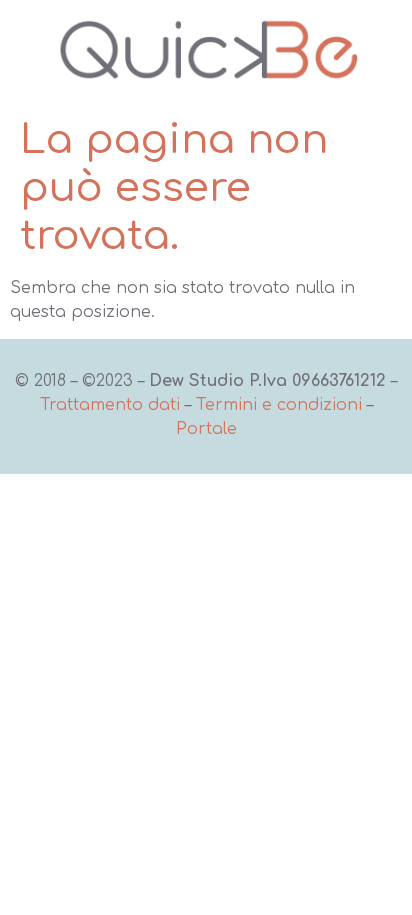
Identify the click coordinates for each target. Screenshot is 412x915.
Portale (206, 429)
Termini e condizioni (279, 405)
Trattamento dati (110, 405)
